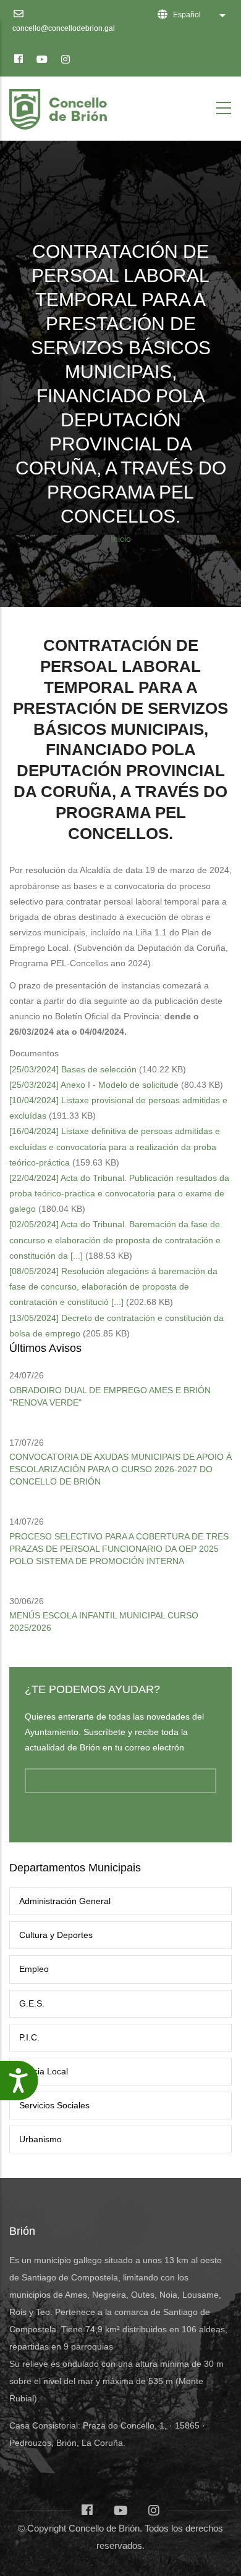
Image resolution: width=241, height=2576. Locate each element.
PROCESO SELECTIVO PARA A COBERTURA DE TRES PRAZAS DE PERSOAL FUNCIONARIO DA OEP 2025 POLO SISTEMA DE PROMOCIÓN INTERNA (119, 1549)
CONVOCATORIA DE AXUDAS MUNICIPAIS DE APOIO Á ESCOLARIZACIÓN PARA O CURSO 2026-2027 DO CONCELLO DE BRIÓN (120, 1469)
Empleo (34, 1969)
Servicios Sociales (54, 2105)
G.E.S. (32, 2003)
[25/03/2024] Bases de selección (73, 1069)
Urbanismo (40, 2139)
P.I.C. (29, 2037)
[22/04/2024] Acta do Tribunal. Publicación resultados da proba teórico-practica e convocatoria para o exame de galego (119, 1193)
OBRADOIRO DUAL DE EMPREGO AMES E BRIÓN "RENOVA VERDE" (110, 1396)
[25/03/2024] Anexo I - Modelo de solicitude (94, 1085)
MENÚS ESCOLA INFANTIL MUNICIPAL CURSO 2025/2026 (104, 1621)
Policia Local (44, 2071)
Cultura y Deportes (56, 1935)
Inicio (121, 539)
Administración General (65, 1901)
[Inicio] (60, 106)
